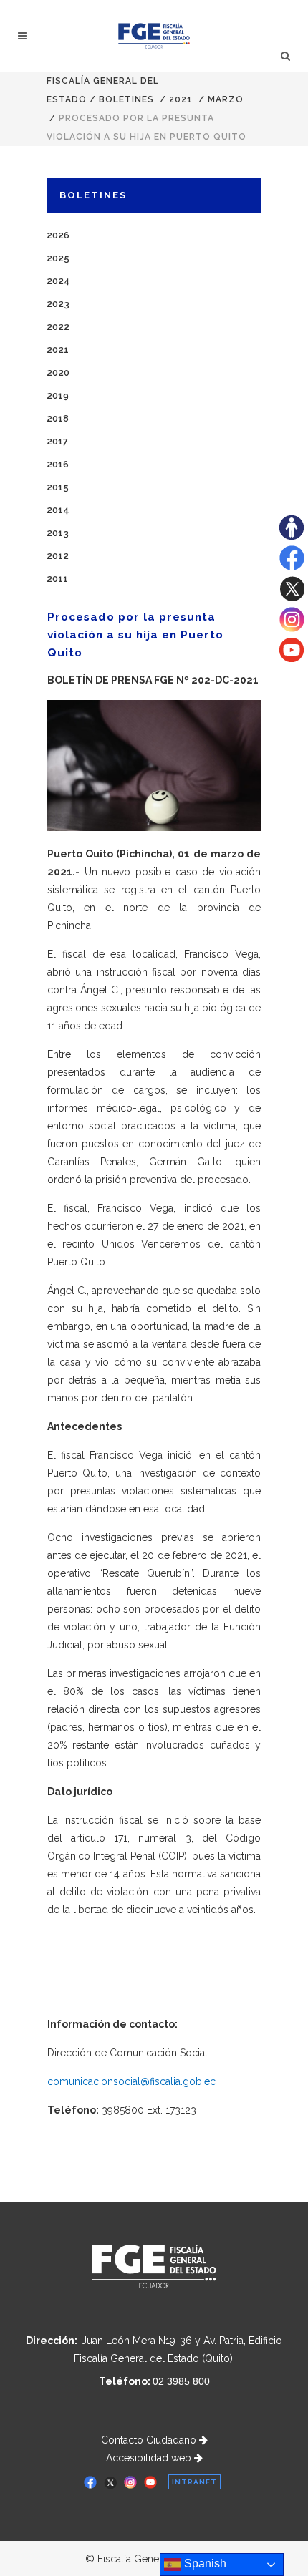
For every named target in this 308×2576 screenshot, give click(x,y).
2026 (58, 235)
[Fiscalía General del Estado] (154, 36)
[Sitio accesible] (292, 536)
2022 (58, 327)
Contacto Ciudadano (150, 2440)
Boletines (126, 99)
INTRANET (194, 2482)
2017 (57, 441)
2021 (181, 99)
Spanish (204, 2563)
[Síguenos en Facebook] (292, 567)
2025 (58, 258)
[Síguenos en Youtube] (292, 658)
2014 (58, 510)
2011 (57, 579)
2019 (58, 395)
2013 (58, 533)
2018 (58, 418)
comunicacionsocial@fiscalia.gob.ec (131, 2081)
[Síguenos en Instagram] (292, 628)
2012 (58, 556)
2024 (58, 281)
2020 (58, 373)
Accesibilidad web (150, 2458)
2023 (58, 304)
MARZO (226, 99)
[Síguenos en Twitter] (292, 598)
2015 (58, 487)
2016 (58, 464)
